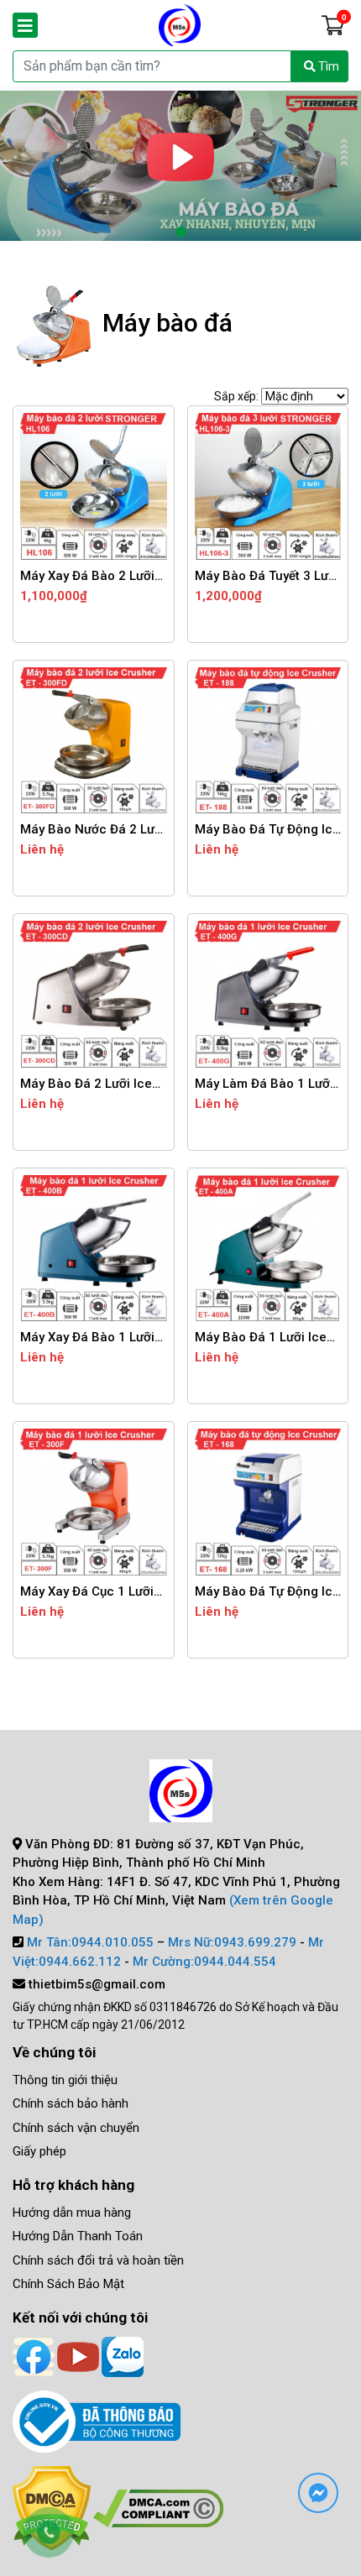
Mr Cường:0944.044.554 (204, 1962)
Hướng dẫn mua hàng (72, 2213)
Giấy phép (39, 2151)
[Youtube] (78, 2355)
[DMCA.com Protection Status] (158, 2508)
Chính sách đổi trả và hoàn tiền (98, 2260)
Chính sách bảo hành (71, 2103)
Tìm (327, 66)
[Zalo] (123, 2355)
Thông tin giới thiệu (65, 2080)
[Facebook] (34, 2355)
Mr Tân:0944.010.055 (90, 1942)
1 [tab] (180, 233)
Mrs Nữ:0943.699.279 (232, 1942)
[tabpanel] (180, 166)
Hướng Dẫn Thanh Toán (78, 2236)
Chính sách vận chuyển (76, 2128)
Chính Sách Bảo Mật (68, 2284)
